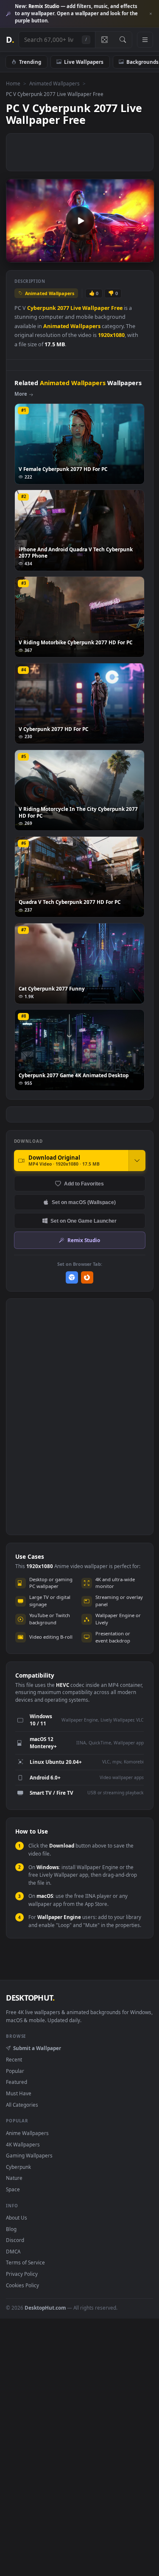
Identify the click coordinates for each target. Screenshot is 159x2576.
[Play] (17, 255)
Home (13, 83)
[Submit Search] (123, 40)
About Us (17, 2217)
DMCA (13, 2251)
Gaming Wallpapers (29, 2155)
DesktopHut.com (45, 2308)
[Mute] (129, 255)
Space (13, 2189)
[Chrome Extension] (72, 1277)
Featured (17, 2082)
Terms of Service (25, 2262)
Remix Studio (84, 1240)
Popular (15, 2071)
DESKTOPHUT (30, 1998)
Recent (14, 2059)
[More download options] (137, 1161)
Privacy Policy (22, 2274)
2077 (63, 308)
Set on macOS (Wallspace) (84, 1202)
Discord (15, 2240)
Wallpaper (96, 308)
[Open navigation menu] (145, 40)
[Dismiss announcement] (151, 14)
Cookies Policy (22, 2285)
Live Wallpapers (84, 62)
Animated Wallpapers (54, 83)
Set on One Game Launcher (84, 1221)
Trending (30, 62)
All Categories (22, 2105)
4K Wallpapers (23, 2144)
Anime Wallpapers (27, 2133)
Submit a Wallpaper (37, 2048)
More (21, 394)
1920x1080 (111, 335)
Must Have (19, 2093)
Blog (11, 2229)
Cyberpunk (42, 308)
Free (117, 308)
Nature (14, 2178)
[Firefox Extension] (87, 1277)
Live (76, 308)
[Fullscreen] (143, 255)
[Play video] (80, 221)
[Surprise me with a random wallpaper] (104, 40)
